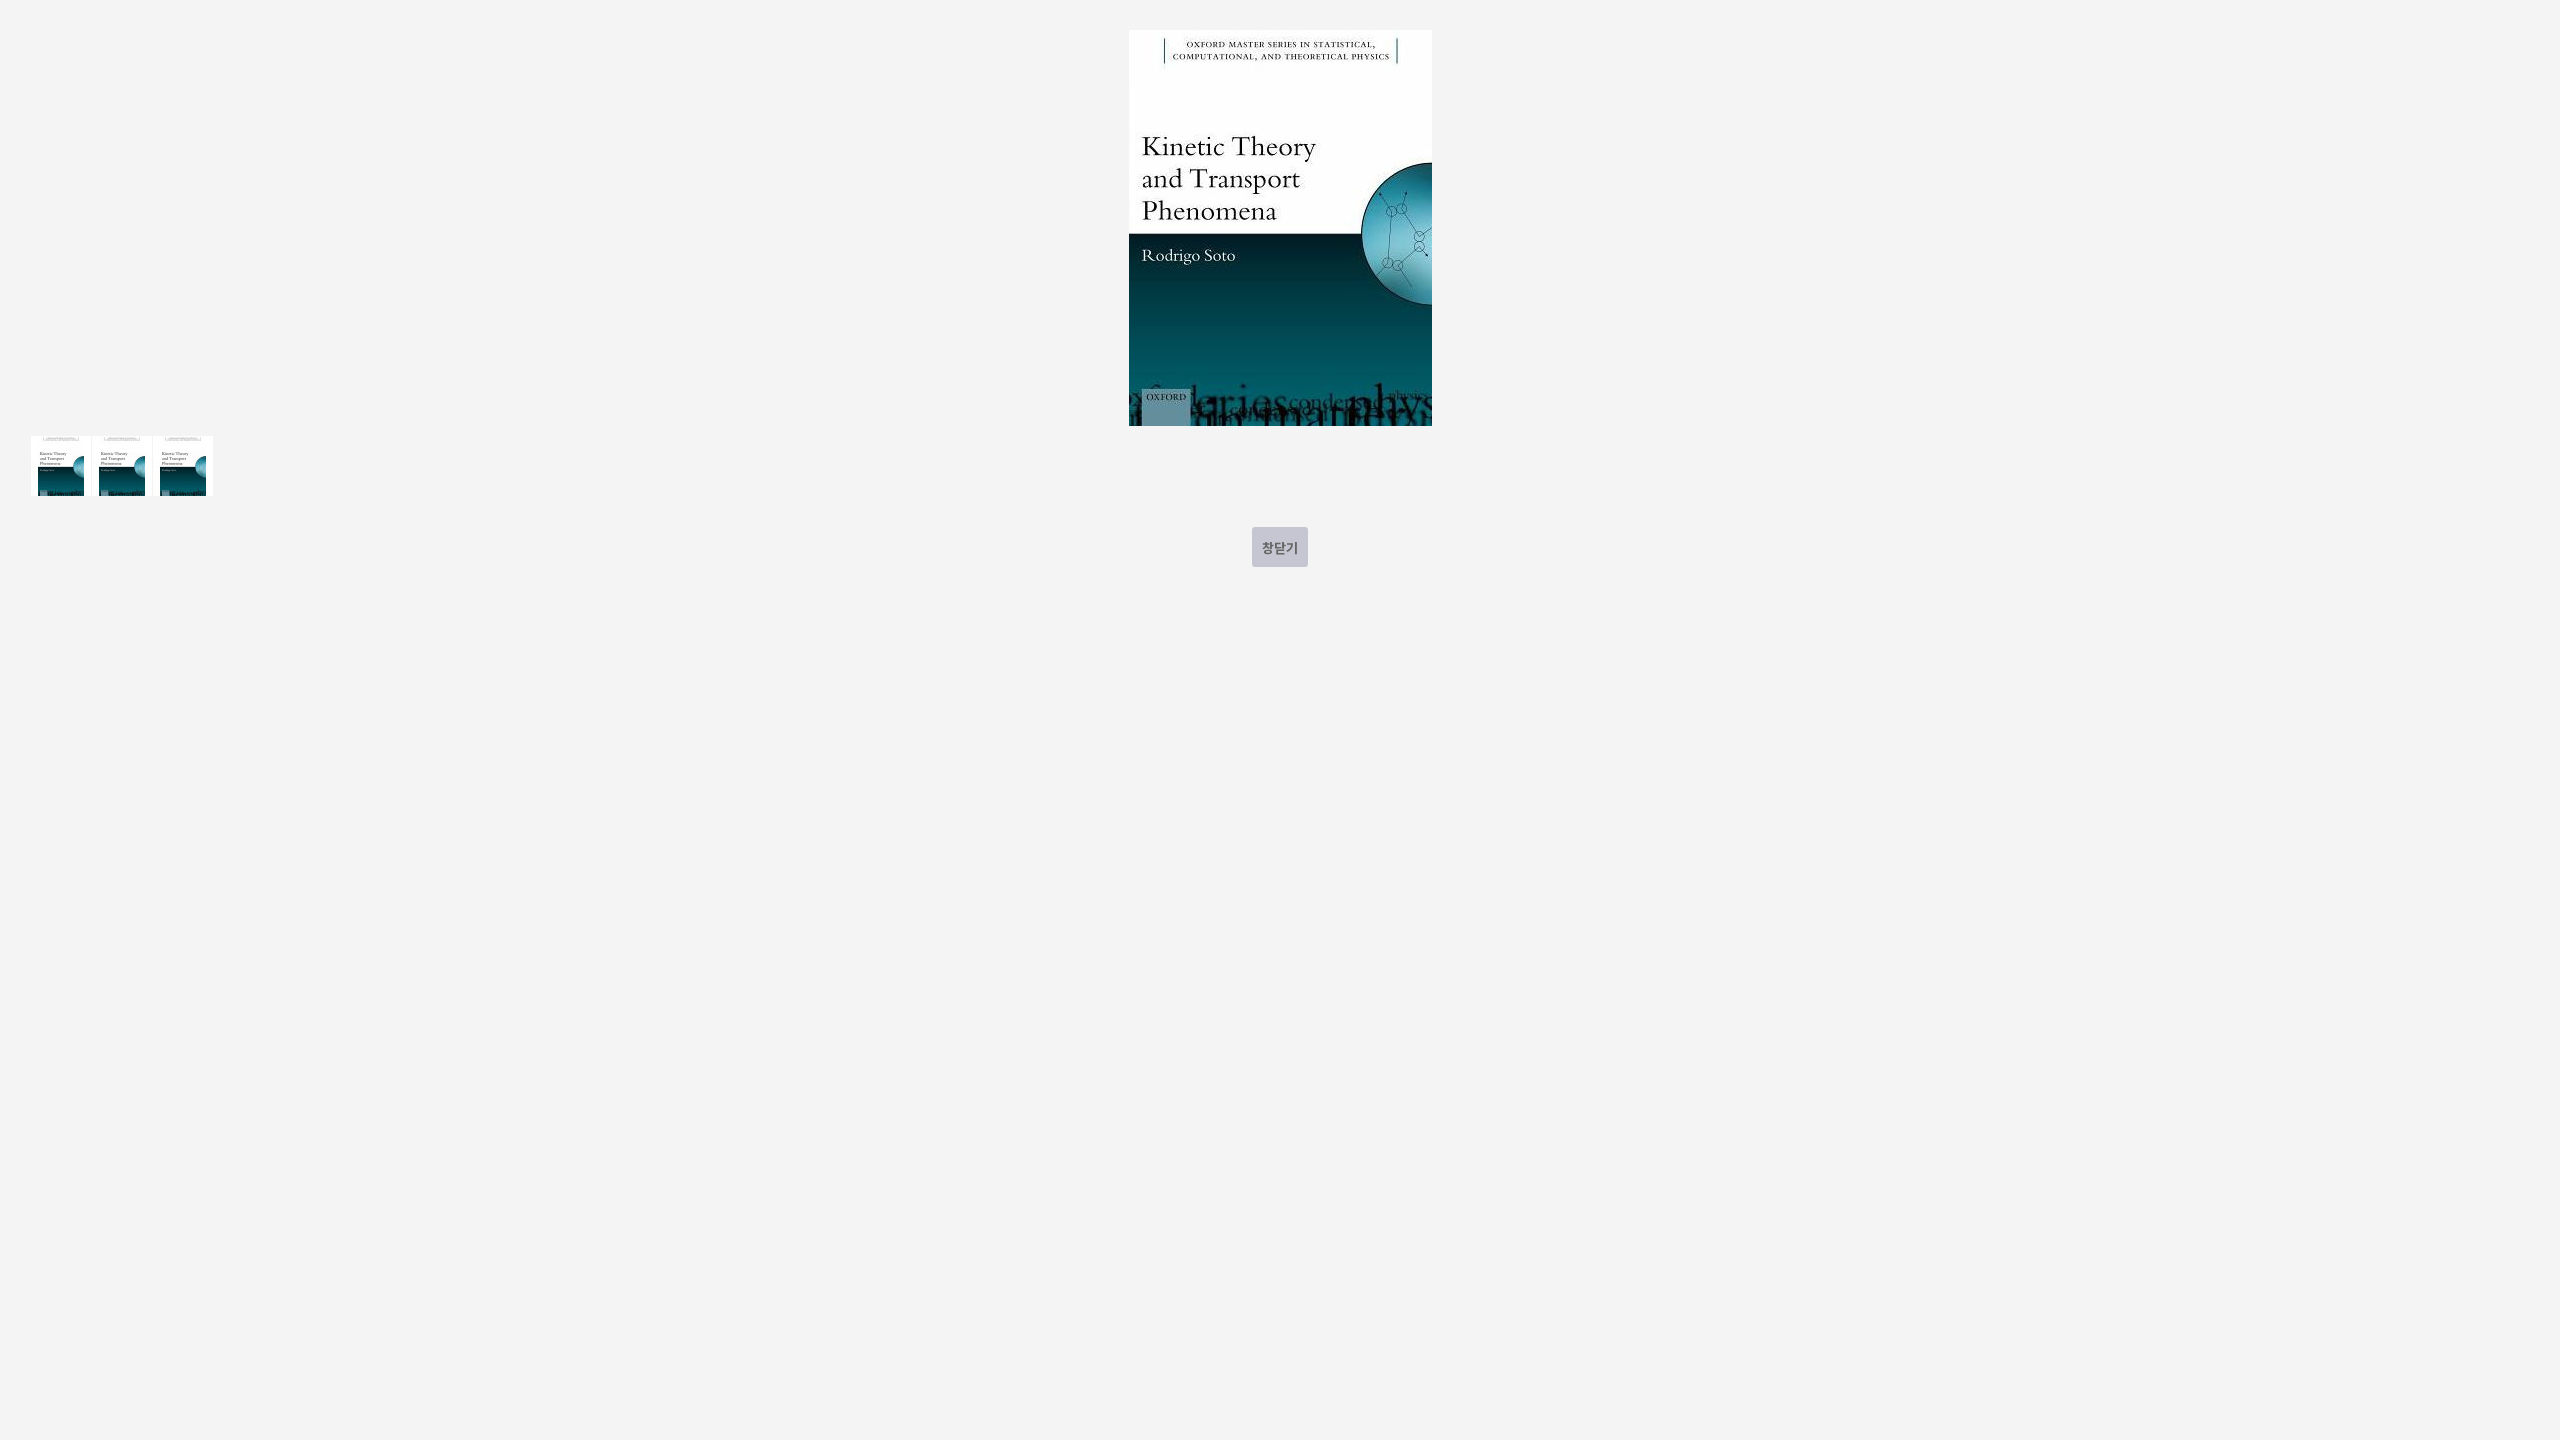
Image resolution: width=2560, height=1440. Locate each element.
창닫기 (1280, 547)
